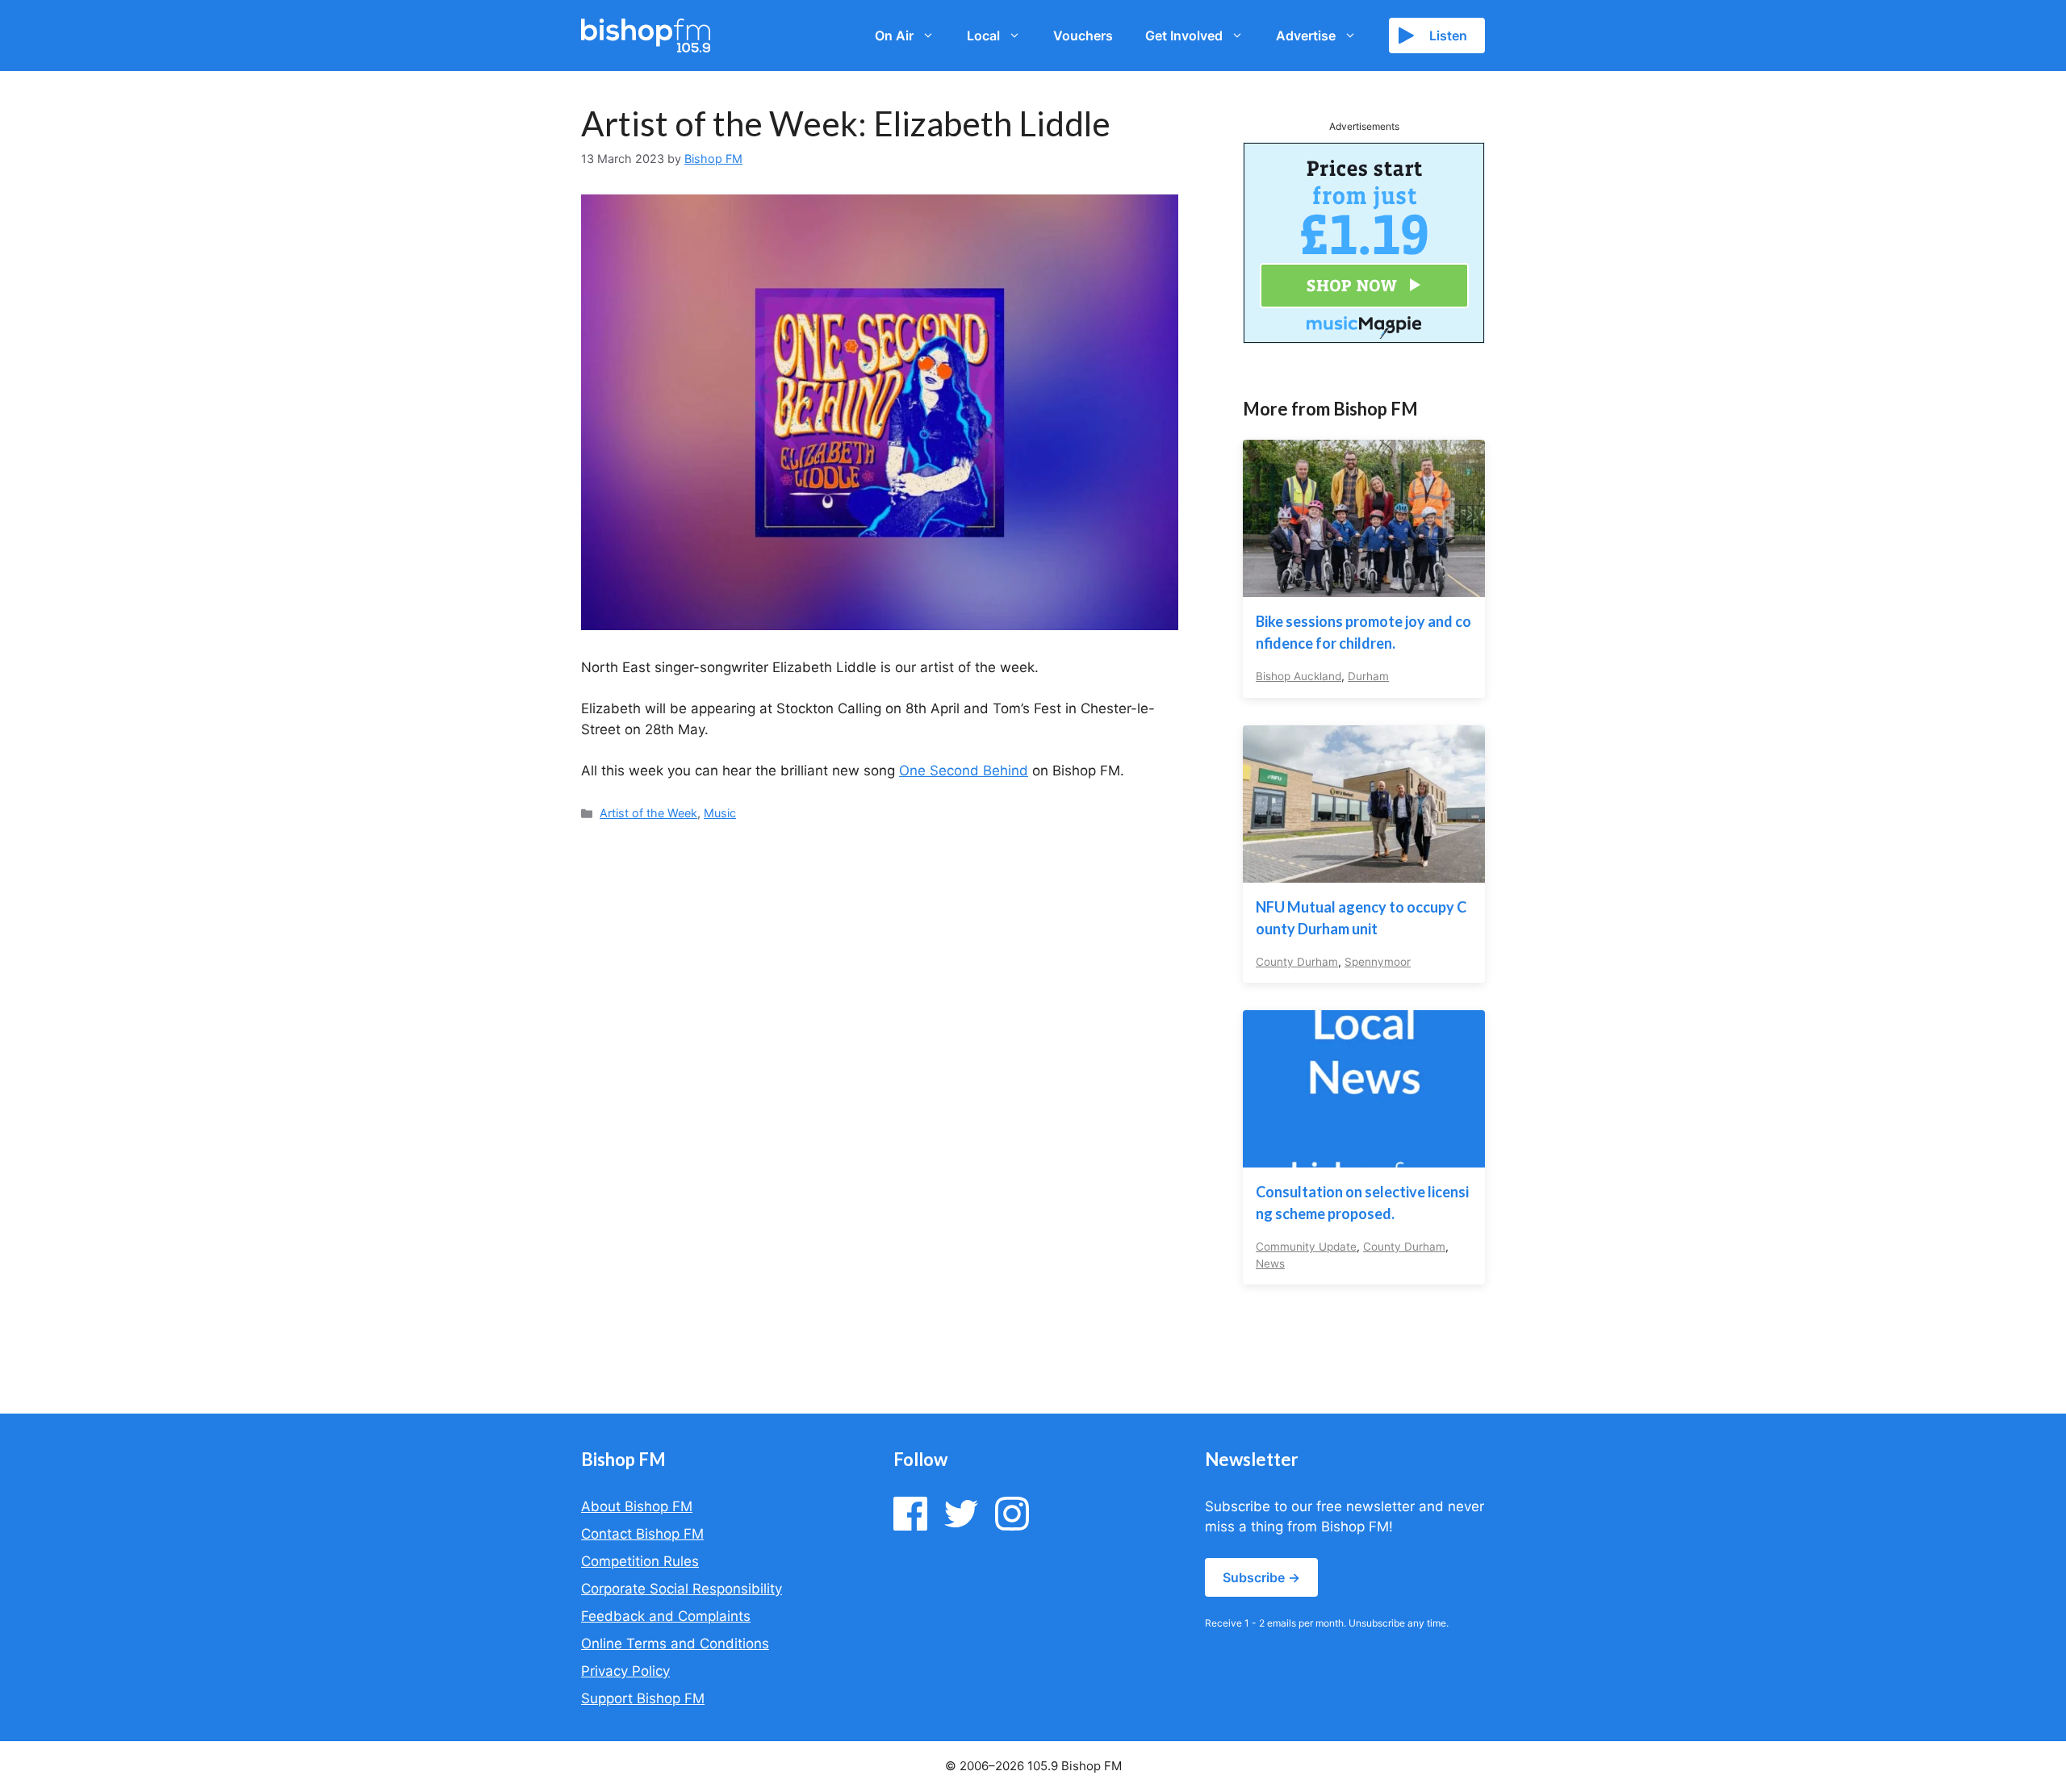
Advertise (1306, 36)
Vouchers (1083, 36)
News (1270, 1264)
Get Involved (1184, 36)
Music (720, 813)
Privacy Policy (625, 1671)
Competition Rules (640, 1561)
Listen (1448, 36)
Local (983, 36)
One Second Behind (964, 771)
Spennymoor (1378, 962)
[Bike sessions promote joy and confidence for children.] (1364, 587)
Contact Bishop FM (642, 1534)
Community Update (1306, 1247)
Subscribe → (1261, 1577)
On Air (894, 36)
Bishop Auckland (1299, 676)
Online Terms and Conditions (675, 1644)
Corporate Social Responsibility (682, 1589)
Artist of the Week (648, 813)
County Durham (1297, 962)
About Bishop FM (637, 1506)
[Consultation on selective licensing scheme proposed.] (1364, 1157)
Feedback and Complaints (666, 1616)
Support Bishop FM (643, 1698)
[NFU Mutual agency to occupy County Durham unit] (1364, 871)
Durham (1368, 676)
